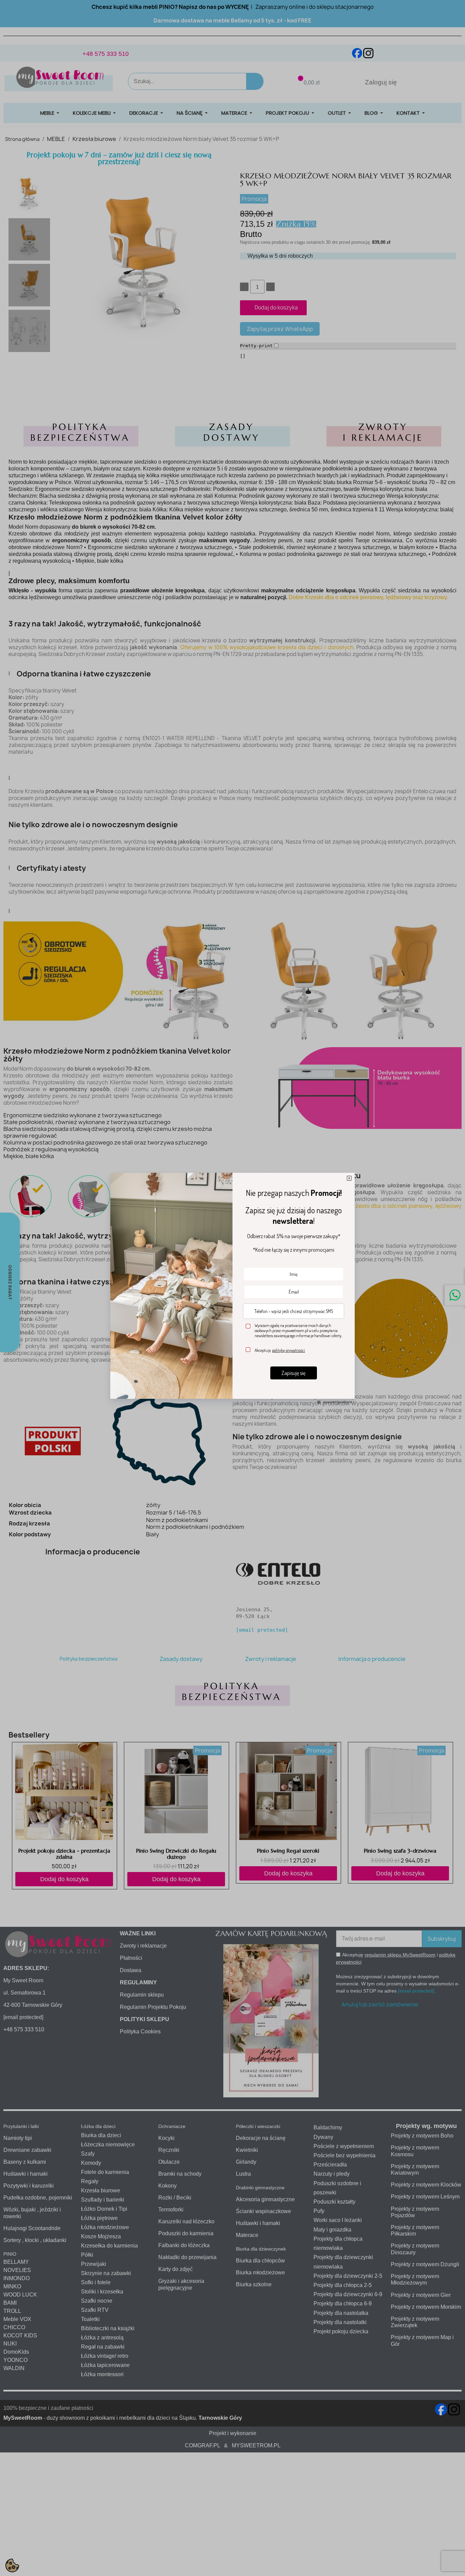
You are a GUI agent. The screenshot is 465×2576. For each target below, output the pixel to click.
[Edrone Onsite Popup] (233, 1288)
